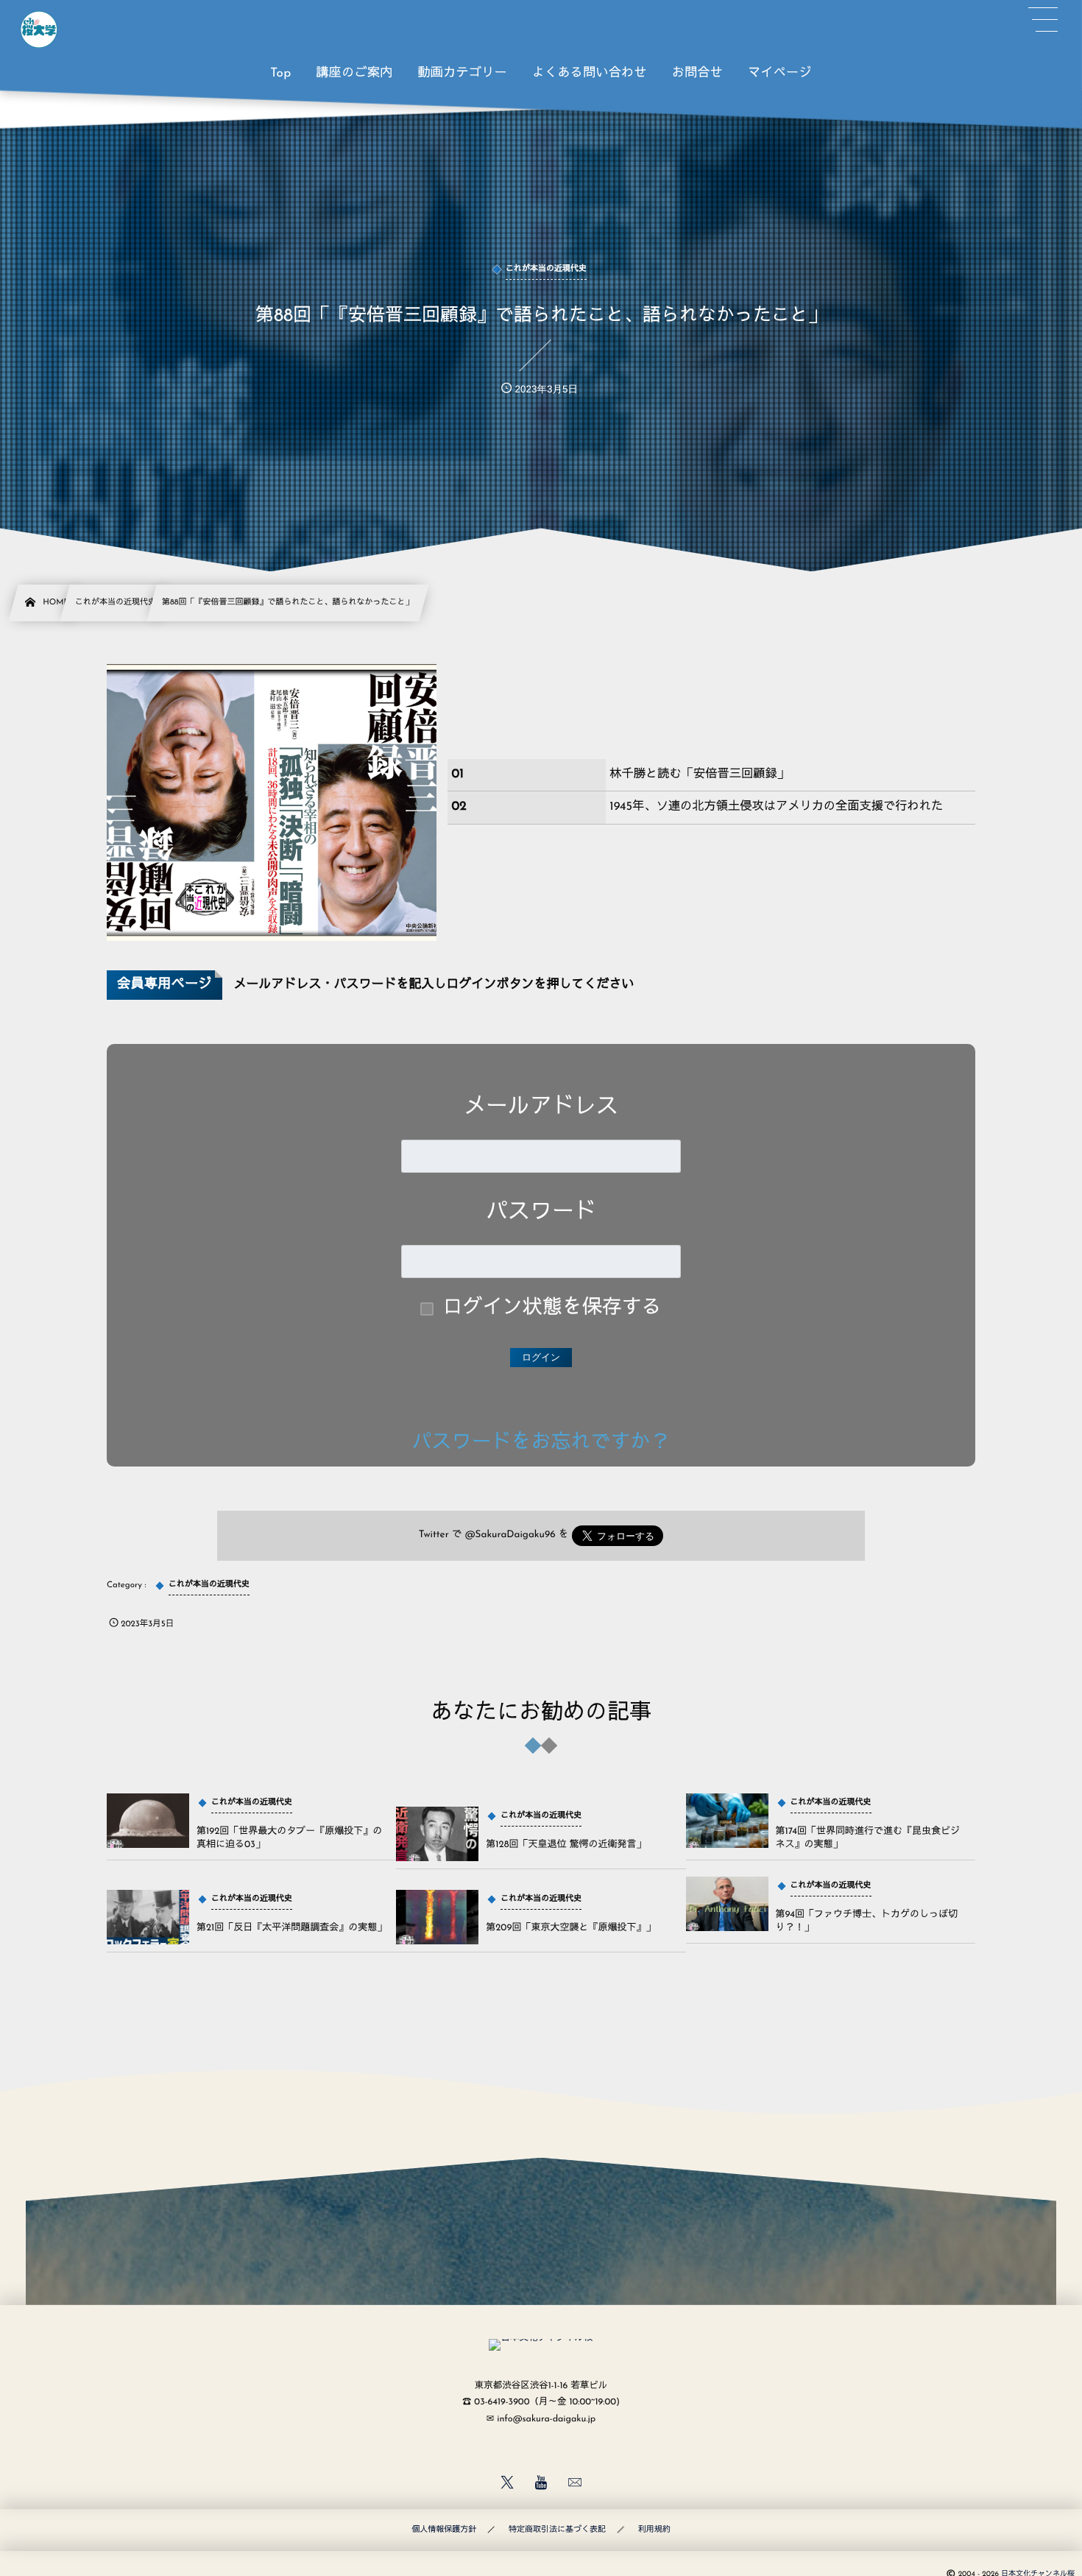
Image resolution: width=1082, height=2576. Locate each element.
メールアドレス (541, 1108)
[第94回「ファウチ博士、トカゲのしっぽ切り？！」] (727, 1904)
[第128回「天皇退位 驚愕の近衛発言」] (437, 1834)
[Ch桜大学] (39, 29)
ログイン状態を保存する (552, 1309)
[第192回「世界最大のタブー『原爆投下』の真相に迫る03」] (148, 1821)
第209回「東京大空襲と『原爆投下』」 (570, 1929)
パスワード (541, 1213)
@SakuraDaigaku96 (510, 1535)
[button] (1043, 20)
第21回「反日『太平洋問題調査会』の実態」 (291, 1929)
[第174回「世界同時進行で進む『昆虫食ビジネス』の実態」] (727, 1821)
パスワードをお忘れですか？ (541, 1443)
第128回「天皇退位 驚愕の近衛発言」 (566, 1845)
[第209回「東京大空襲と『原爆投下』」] (437, 1917)
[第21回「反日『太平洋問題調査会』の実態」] (148, 1917)
